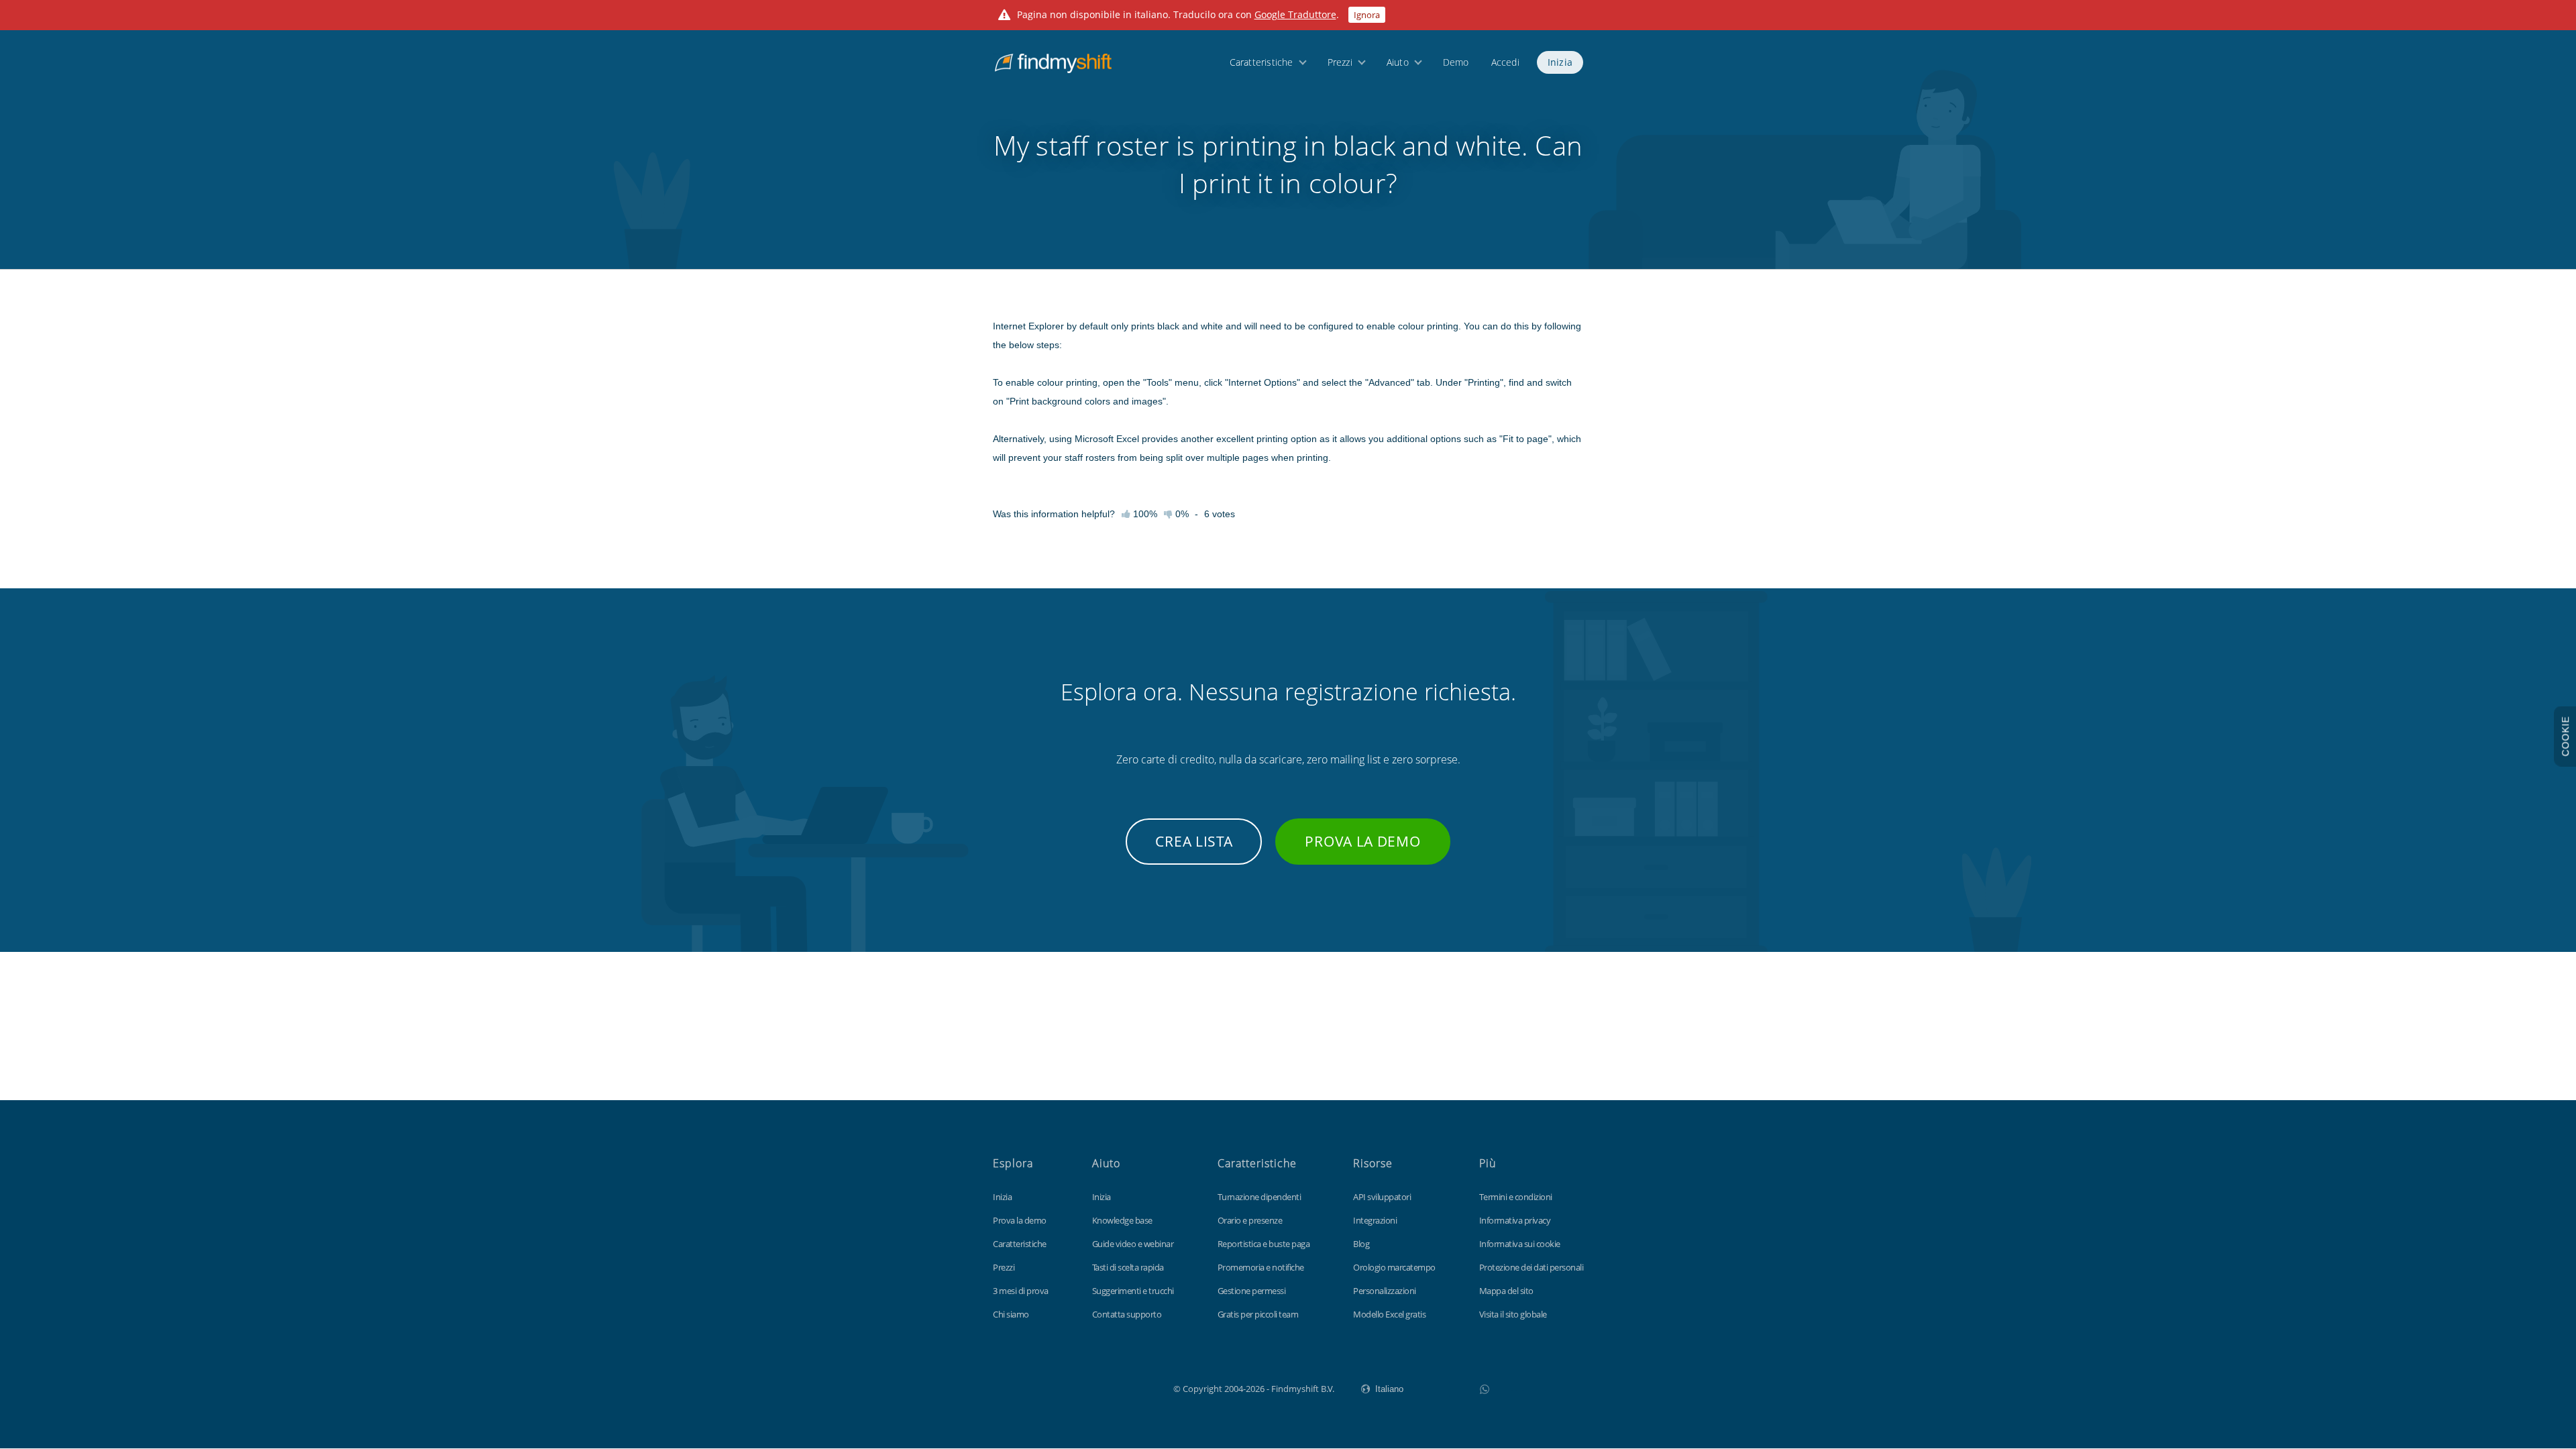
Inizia (1560, 62)
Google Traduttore (1295, 14)
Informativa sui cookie (1520, 1244)
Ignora (1367, 15)
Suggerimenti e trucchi (1133, 1291)
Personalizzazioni (1385, 1291)
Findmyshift (1106, 1387)
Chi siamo (1011, 1314)
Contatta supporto (1127, 1314)
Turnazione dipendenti (1259, 1197)
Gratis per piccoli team (1258, 1314)
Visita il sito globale (1513, 1314)
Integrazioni (1375, 1220)
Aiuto (1398, 62)
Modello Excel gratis (1389, 1314)
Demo (1456, 62)
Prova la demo (1362, 841)
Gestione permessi (1252, 1291)
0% (1181, 514)
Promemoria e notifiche (1261, 1267)
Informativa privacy (1515, 1220)
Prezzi (1340, 62)
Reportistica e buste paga (1264, 1244)
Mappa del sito (1506, 1291)
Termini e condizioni (1516, 1197)
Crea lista (1194, 841)
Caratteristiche (1262, 62)
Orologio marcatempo (1394, 1267)
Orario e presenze (1250, 1220)
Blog (1361, 1244)
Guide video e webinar (1133, 1244)
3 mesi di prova (1021, 1291)
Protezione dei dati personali (1532, 1267)
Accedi (1505, 62)
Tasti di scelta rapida (1128, 1267)
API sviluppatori (1382, 1197)
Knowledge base (1122, 1220)
